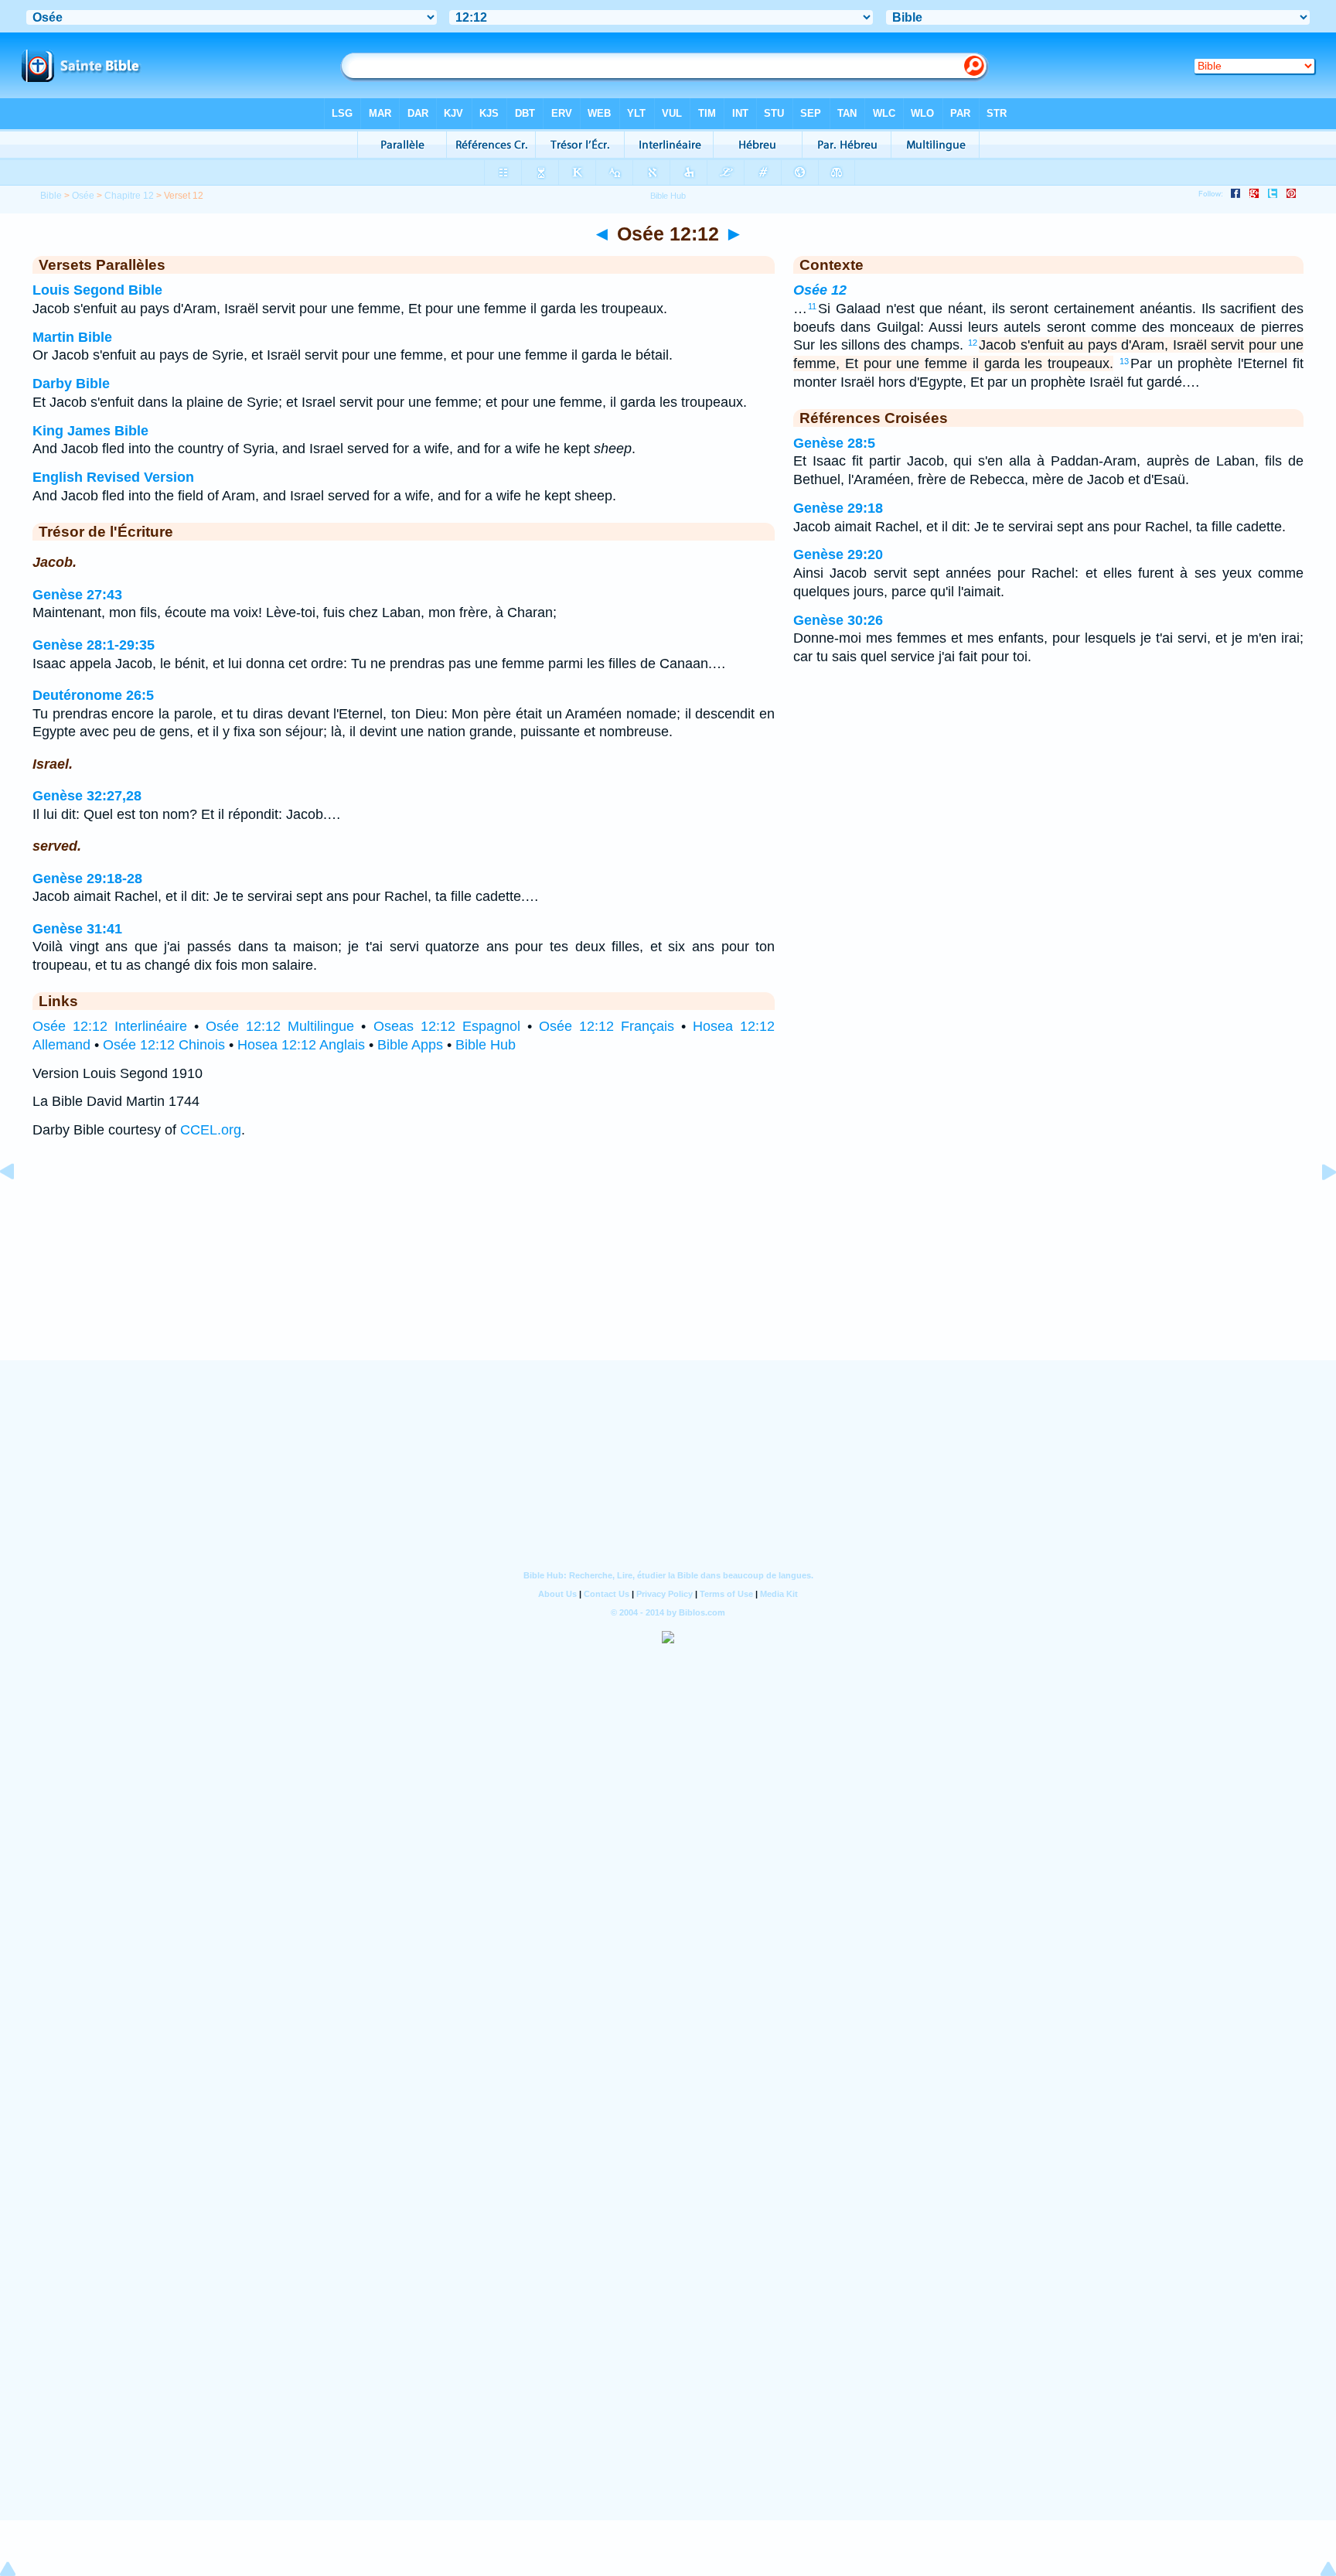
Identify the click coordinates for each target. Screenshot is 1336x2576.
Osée (83, 196)
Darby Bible (71, 384)
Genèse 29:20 (838, 554)
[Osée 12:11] (19, 1206)
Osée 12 (820, 290)
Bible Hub (486, 1045)
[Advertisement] (668, 1264)
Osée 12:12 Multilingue (280, 1026)
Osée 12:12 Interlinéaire (110, 1026)
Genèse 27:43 (77, 595)
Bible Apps (410, 1045)
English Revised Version (113, 477)
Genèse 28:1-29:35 (94, 645)
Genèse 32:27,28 (87, 796)
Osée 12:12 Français (607, 1026)
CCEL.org (211, 1130)
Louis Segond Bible (97, 290)
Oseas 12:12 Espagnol (447, 1026)
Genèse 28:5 (834, 443)
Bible (51, 196)
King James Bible (90, 431)
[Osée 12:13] (1317, 1206)
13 (1124, 361)
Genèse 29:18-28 (87, 879)
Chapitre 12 (129, 196)
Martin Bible (72, 337)
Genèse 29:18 (838, 508)
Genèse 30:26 (838, 620)
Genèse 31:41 (77, 929)
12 (973, 343)
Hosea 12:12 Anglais (301, 1045)
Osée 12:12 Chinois (164, 1045)
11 (812, 306)
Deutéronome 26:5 (93, 695)
